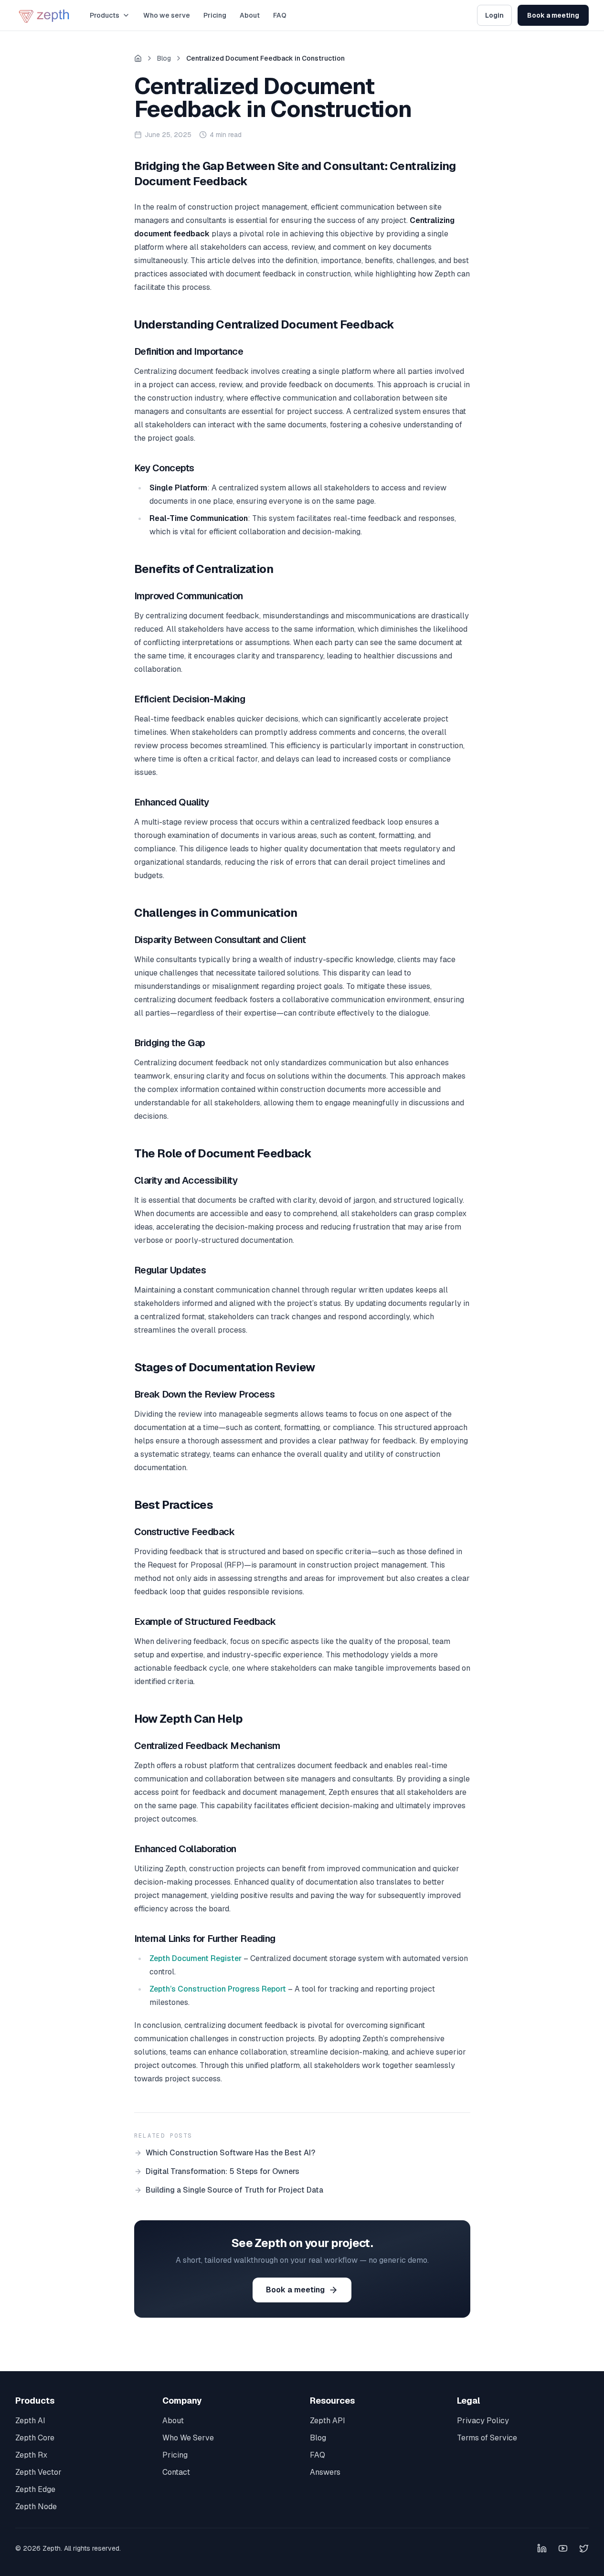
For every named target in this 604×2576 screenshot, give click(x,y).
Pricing (215, 15)
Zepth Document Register (196, 1958)
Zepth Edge (35, 2489)
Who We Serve (188, 2438)
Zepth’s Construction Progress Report (218, 1989)
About (250, 15)
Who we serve (167, 15)
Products (105, 15)
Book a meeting (553, 15)
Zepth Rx (31, 2455)
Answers (325, 2472)
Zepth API (328, 2421)
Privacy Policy (483, 2421)
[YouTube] (563, 2548)
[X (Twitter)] (584, 2548)
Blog (164, 58)
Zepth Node (36, 2507)
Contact (176, 2472)
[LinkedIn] (542, 2548)
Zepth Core (35, 2438)
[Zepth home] (45, 15)
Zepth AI (30, 2421)
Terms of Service (487, 2438)
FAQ (280, 15)
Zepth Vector (38, 2472)
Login (494, 15)
